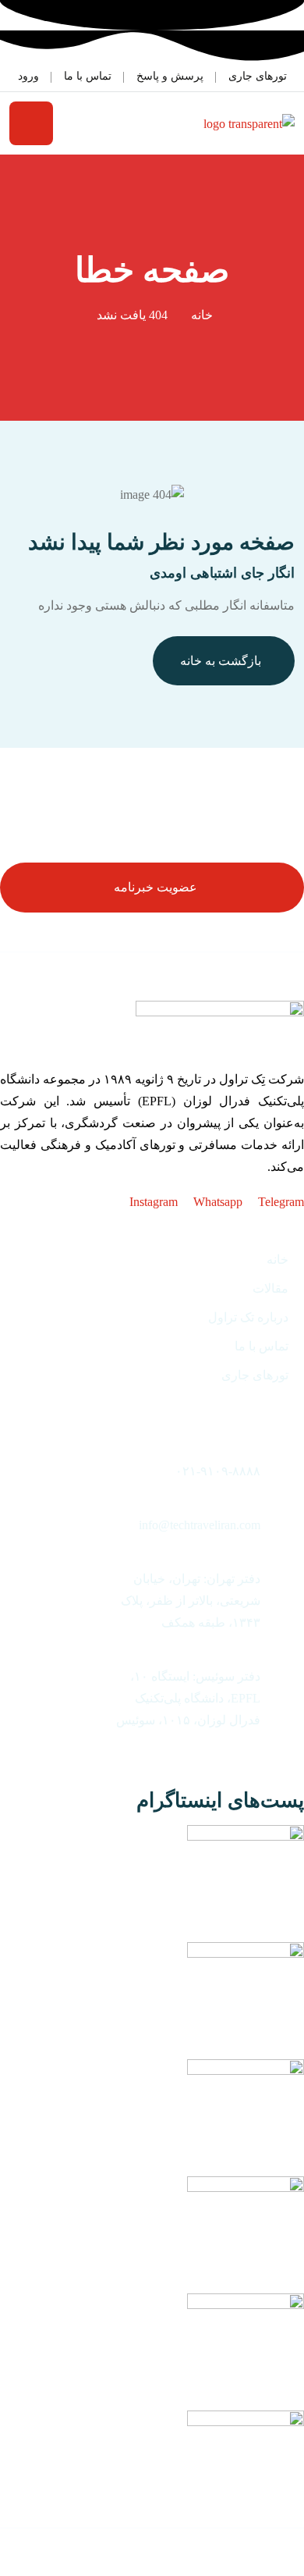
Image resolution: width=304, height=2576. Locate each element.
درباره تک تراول (248, 1317)
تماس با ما (88, 76)
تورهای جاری (258, 76)
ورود (28, 76)
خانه (202, 315)
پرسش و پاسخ (170, 76)
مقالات (270, 1288)
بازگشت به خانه (221, 661)
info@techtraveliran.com (200, 1525)
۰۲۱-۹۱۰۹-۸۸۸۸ (218, 1471)
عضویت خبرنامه (156, 887)
